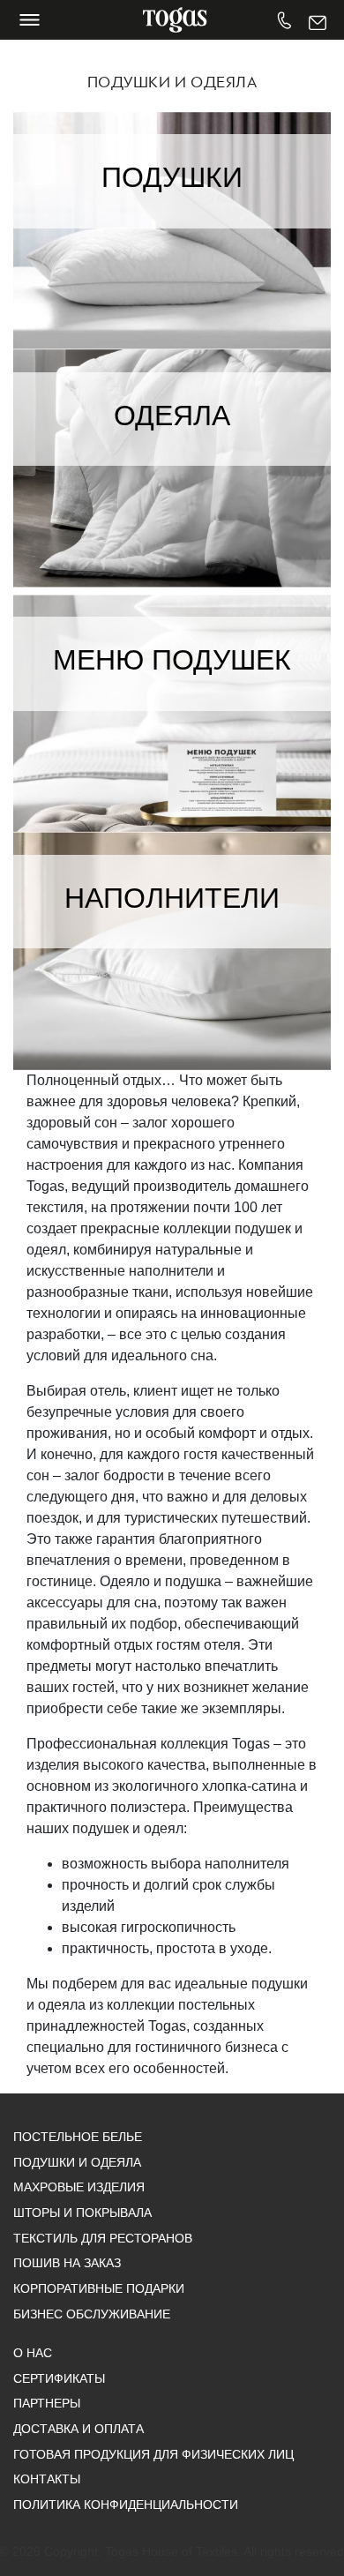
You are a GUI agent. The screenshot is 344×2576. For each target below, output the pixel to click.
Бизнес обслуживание (92, 2314)
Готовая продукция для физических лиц (153, 2454)
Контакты (47, 2479)
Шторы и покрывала (82, 2213)
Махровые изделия (79, 2187)
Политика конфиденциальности (126, 2505)
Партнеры (47, 2403)
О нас (33, 2353)
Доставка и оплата (79, 2429)
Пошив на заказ (67, 2263)
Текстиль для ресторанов (103, 2238)
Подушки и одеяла (77, 2162)
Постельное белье (78, 2137)
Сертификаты (59, 2378)
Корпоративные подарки (99, 2288)
